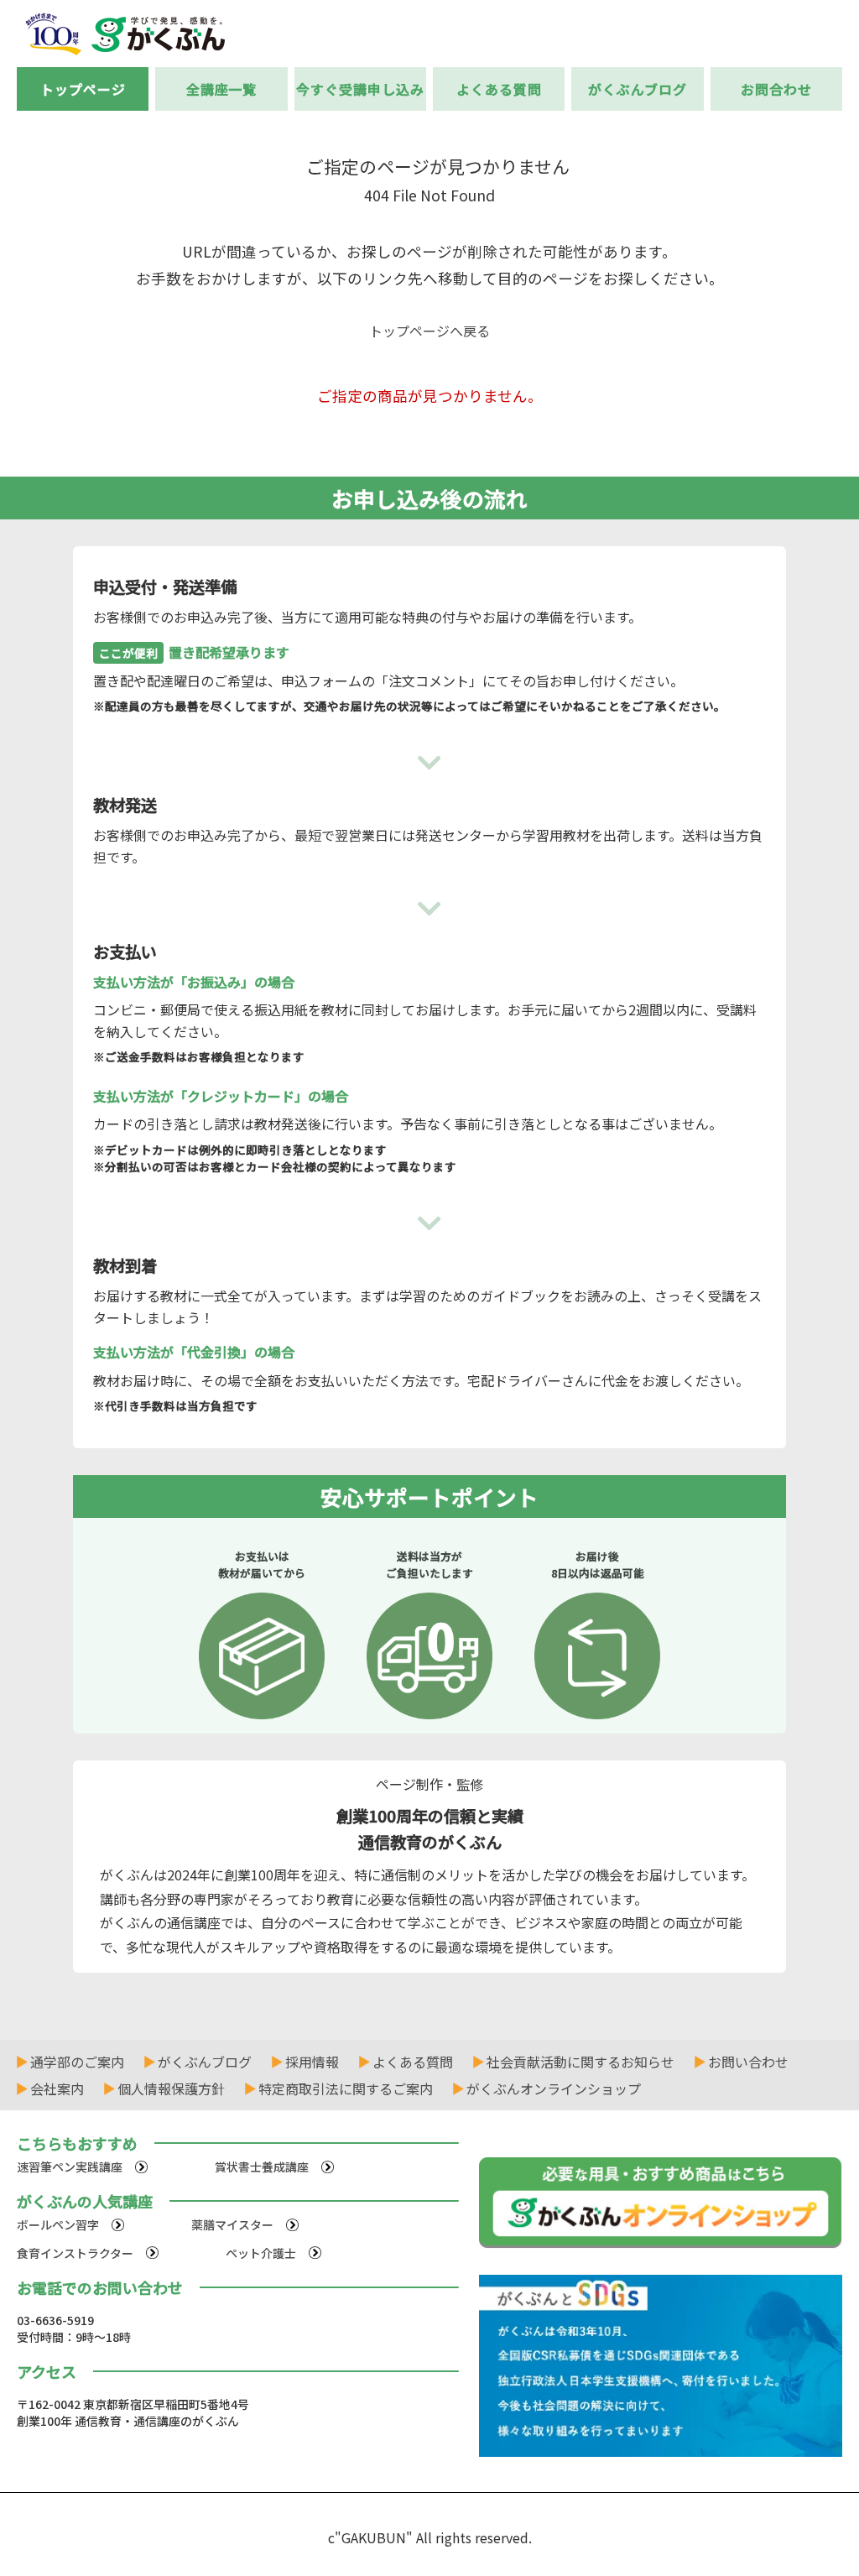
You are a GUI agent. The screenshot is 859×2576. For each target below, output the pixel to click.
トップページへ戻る (429, 331)
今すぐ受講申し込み (360, 89)
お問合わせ (776, 89)
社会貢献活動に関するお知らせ (580, 2062)
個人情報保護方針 (171, 2088)
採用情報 (312, 2062)
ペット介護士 (261, 2253)
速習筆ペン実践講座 (70, 2167)
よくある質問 (499, 89)
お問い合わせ (748, 2062)
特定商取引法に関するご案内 (346, 2088)
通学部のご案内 (77, 2062)
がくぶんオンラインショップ (554, 2088)
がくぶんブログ (638, 89)
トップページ (83, 89)
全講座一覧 (222, 89)
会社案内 (57, 2088)
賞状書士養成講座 (262, 2167)
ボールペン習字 (58, 2224)
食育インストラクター (75, 2253)
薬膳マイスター (232, 2224)
